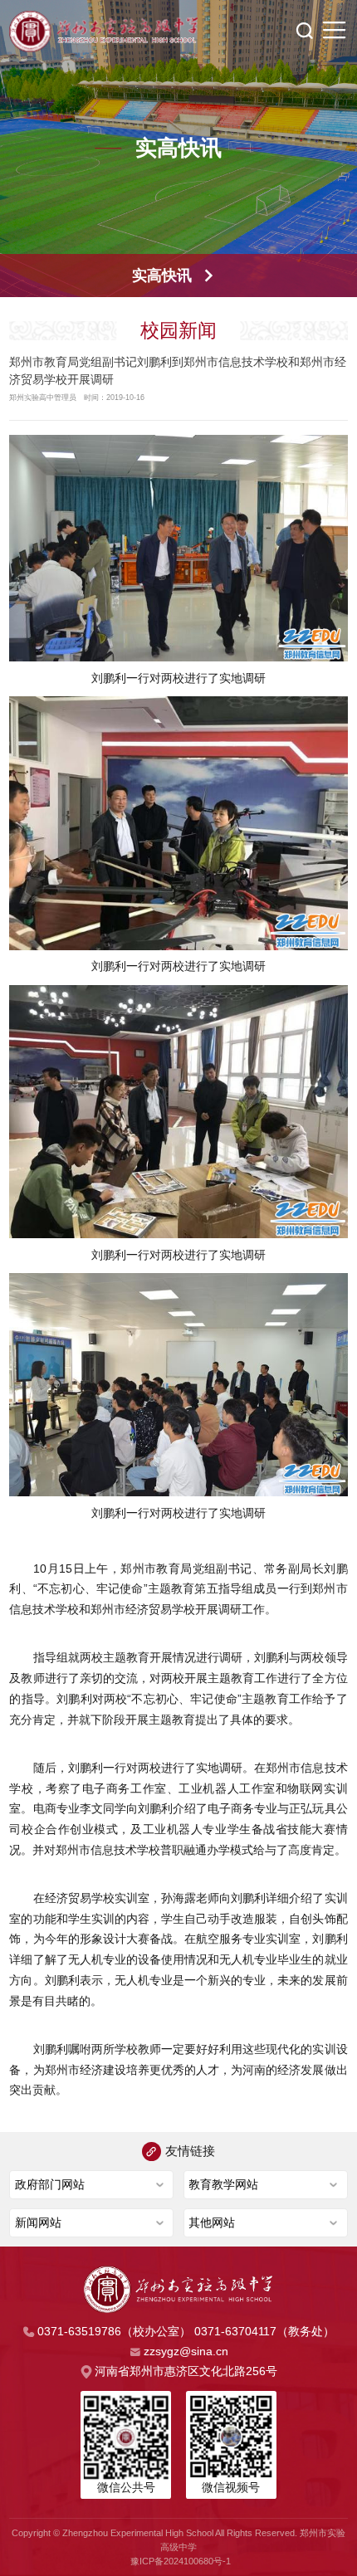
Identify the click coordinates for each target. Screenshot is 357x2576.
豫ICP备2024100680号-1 (181, 2561)
